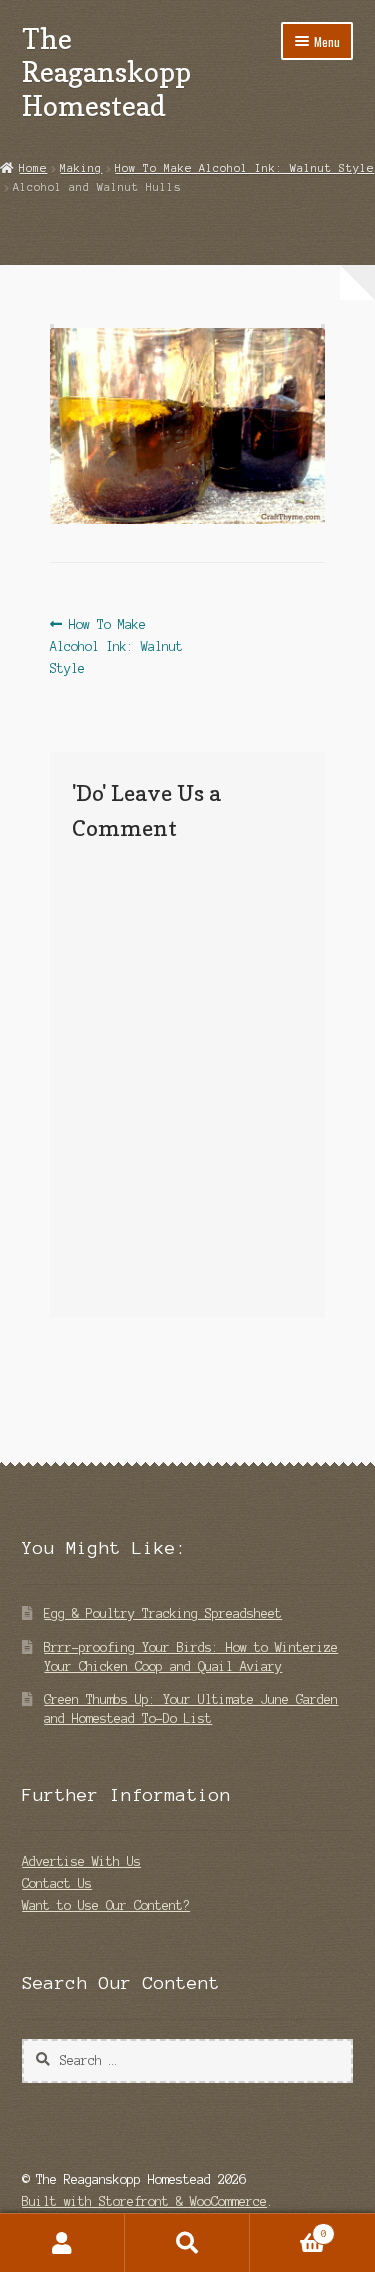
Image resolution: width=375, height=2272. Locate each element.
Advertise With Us (81, 1861)
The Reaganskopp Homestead (106, 72)
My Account (62, 2243)
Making (81, 168)
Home (33, 168)
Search (187, 2243)
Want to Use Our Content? (106, 1905)
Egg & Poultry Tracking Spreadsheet (163, 1613)
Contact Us (57, 1883)
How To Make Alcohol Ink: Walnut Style (244, 168)
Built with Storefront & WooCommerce (144, 2201)
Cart (288, 2228)
